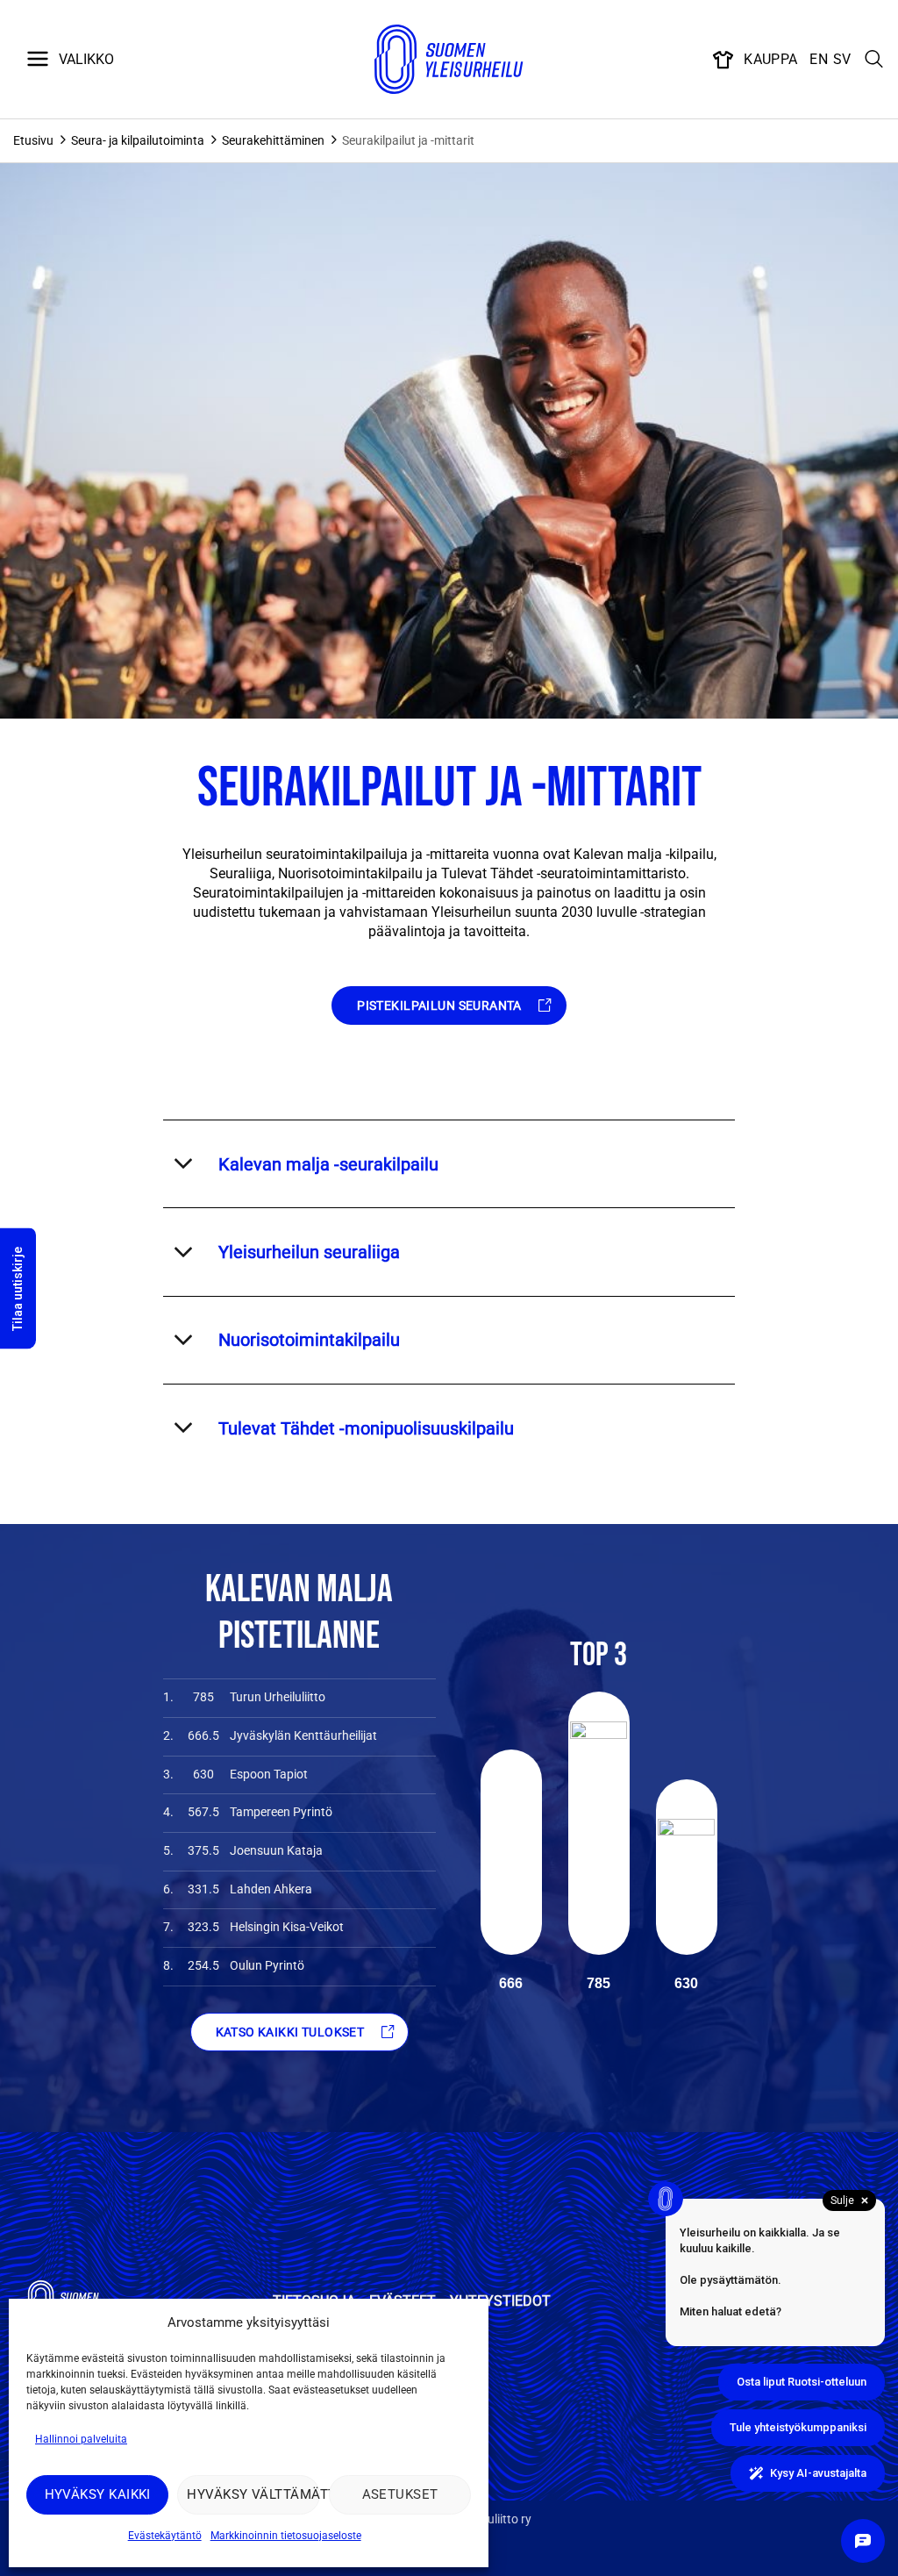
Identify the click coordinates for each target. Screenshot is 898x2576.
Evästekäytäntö (165, 2536)
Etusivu (33, 140)
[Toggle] (183, 1164)
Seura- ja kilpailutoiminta (138, 140)
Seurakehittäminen (273, 140)
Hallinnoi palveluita (81, 2439)
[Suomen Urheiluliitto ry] (449, 60)
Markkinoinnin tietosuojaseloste (286, 2536)
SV (842, 59)
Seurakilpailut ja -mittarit (408, 140)
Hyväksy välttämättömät (253, 2494)
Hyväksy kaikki (98, 2494)
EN (819, 59)
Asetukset (400, 2494)
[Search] (874, 60)
